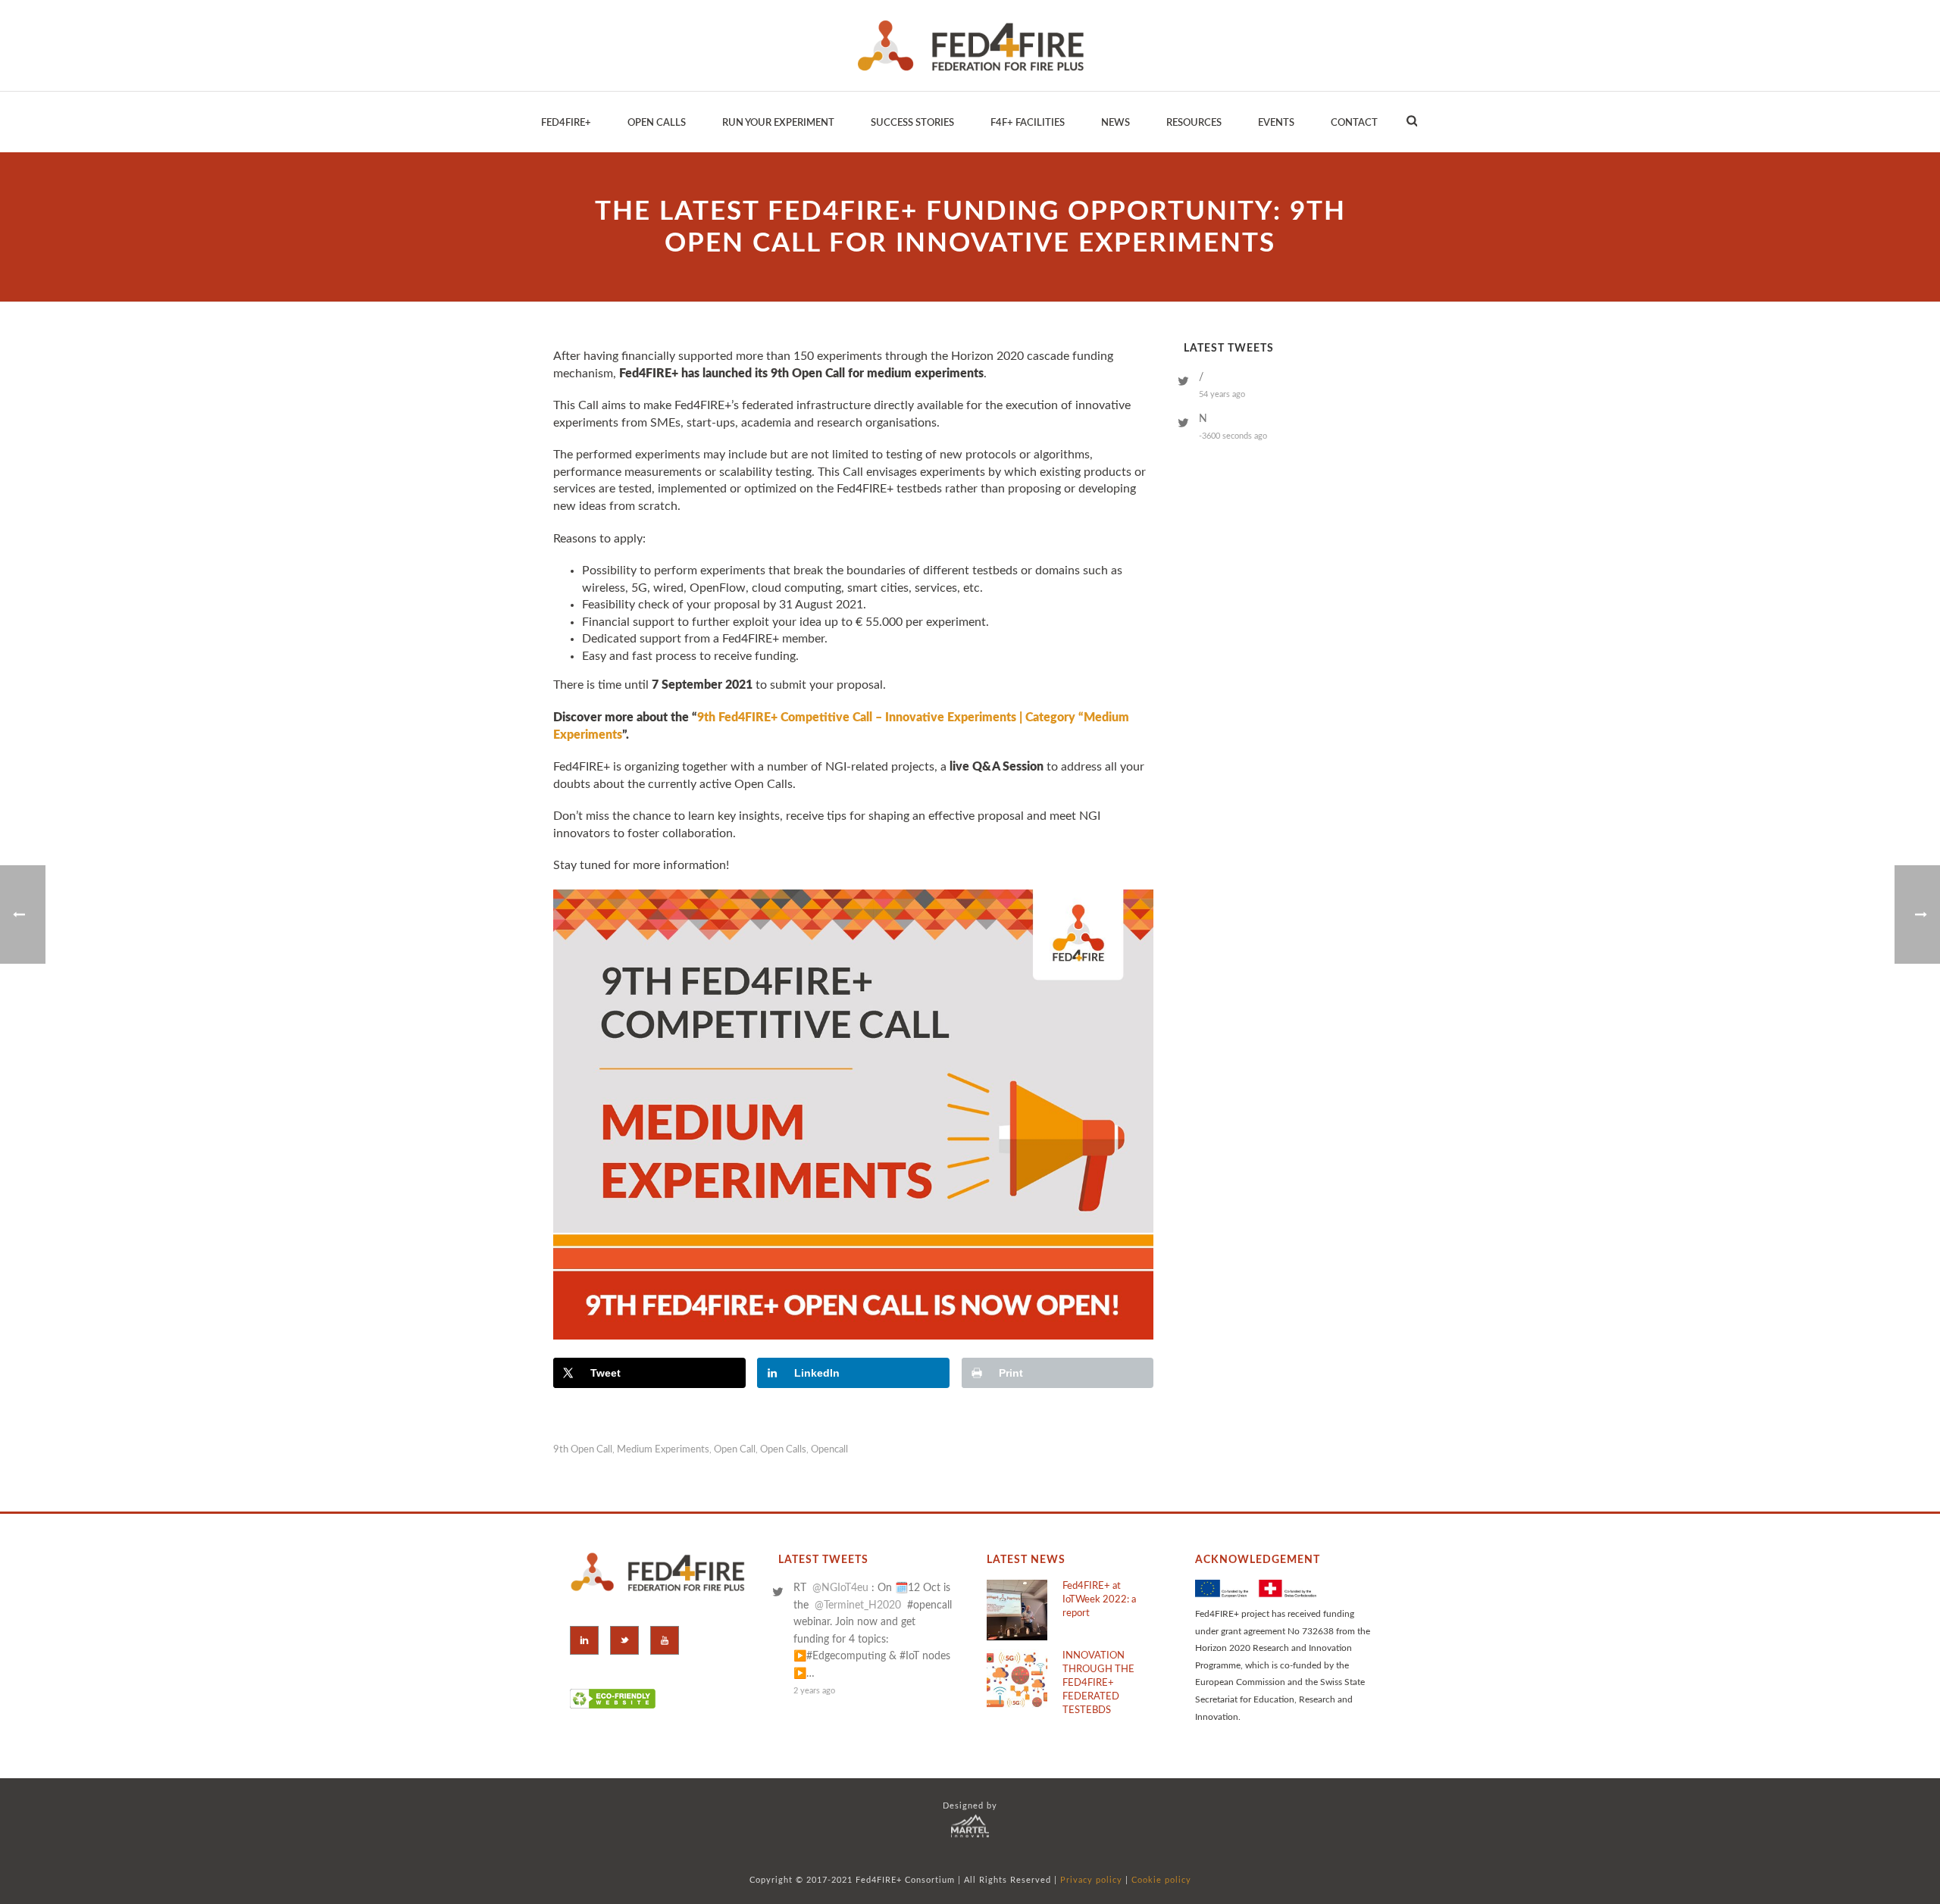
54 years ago (1222, 394)
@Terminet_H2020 (858, 1605)
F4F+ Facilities (1028, 123)
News (1115, 123)
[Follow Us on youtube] (665, 1640)
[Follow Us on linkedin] (584, 1640)
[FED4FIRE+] (970, 45)
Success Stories (912, 123)
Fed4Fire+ (566, 123)
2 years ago (814, 1691)
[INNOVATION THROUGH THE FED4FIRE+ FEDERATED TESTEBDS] (1017, 1680)
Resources (1194, 123)
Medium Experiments (663, 1450)
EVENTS (1276, 123)
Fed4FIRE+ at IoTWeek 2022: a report (1099, 1600)
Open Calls (657, 123)
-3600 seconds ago (1233, 436)
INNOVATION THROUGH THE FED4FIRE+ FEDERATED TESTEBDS (1098, 1683)
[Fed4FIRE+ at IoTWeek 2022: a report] (1017, 1610)
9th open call (583, 1450)
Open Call (735, 1450)
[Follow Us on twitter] (624, 1640)
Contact (1354, 123)
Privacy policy (1091, 1880)
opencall (829, 1450)
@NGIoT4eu (840, 1588)
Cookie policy (1161, 1880)
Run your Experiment (778, 123)
